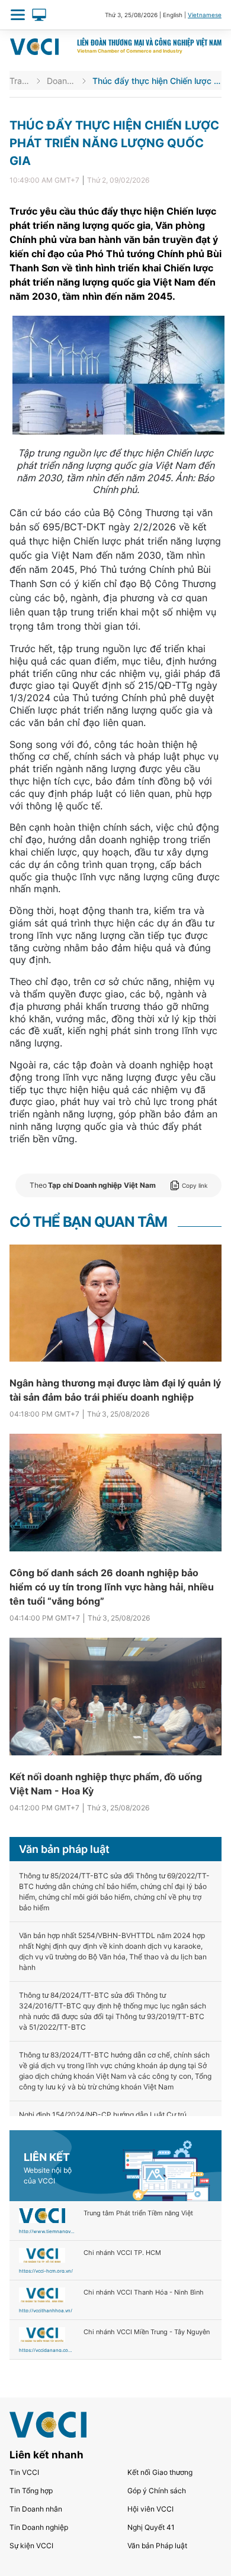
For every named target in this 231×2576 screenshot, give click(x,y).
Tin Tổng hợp (31, 2491)
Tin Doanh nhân (36, 2509)
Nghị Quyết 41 (151, 2527)
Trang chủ (20, 81)
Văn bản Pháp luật (157, 2546)
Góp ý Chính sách (157, 2491)
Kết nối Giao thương (160, 2472)
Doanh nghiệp (61, 81)
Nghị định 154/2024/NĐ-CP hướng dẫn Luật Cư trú (103, 2115)
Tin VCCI (24, 2472)
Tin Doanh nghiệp (39, 2527)
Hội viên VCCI (150, 2509)
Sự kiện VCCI (31, 2546)
